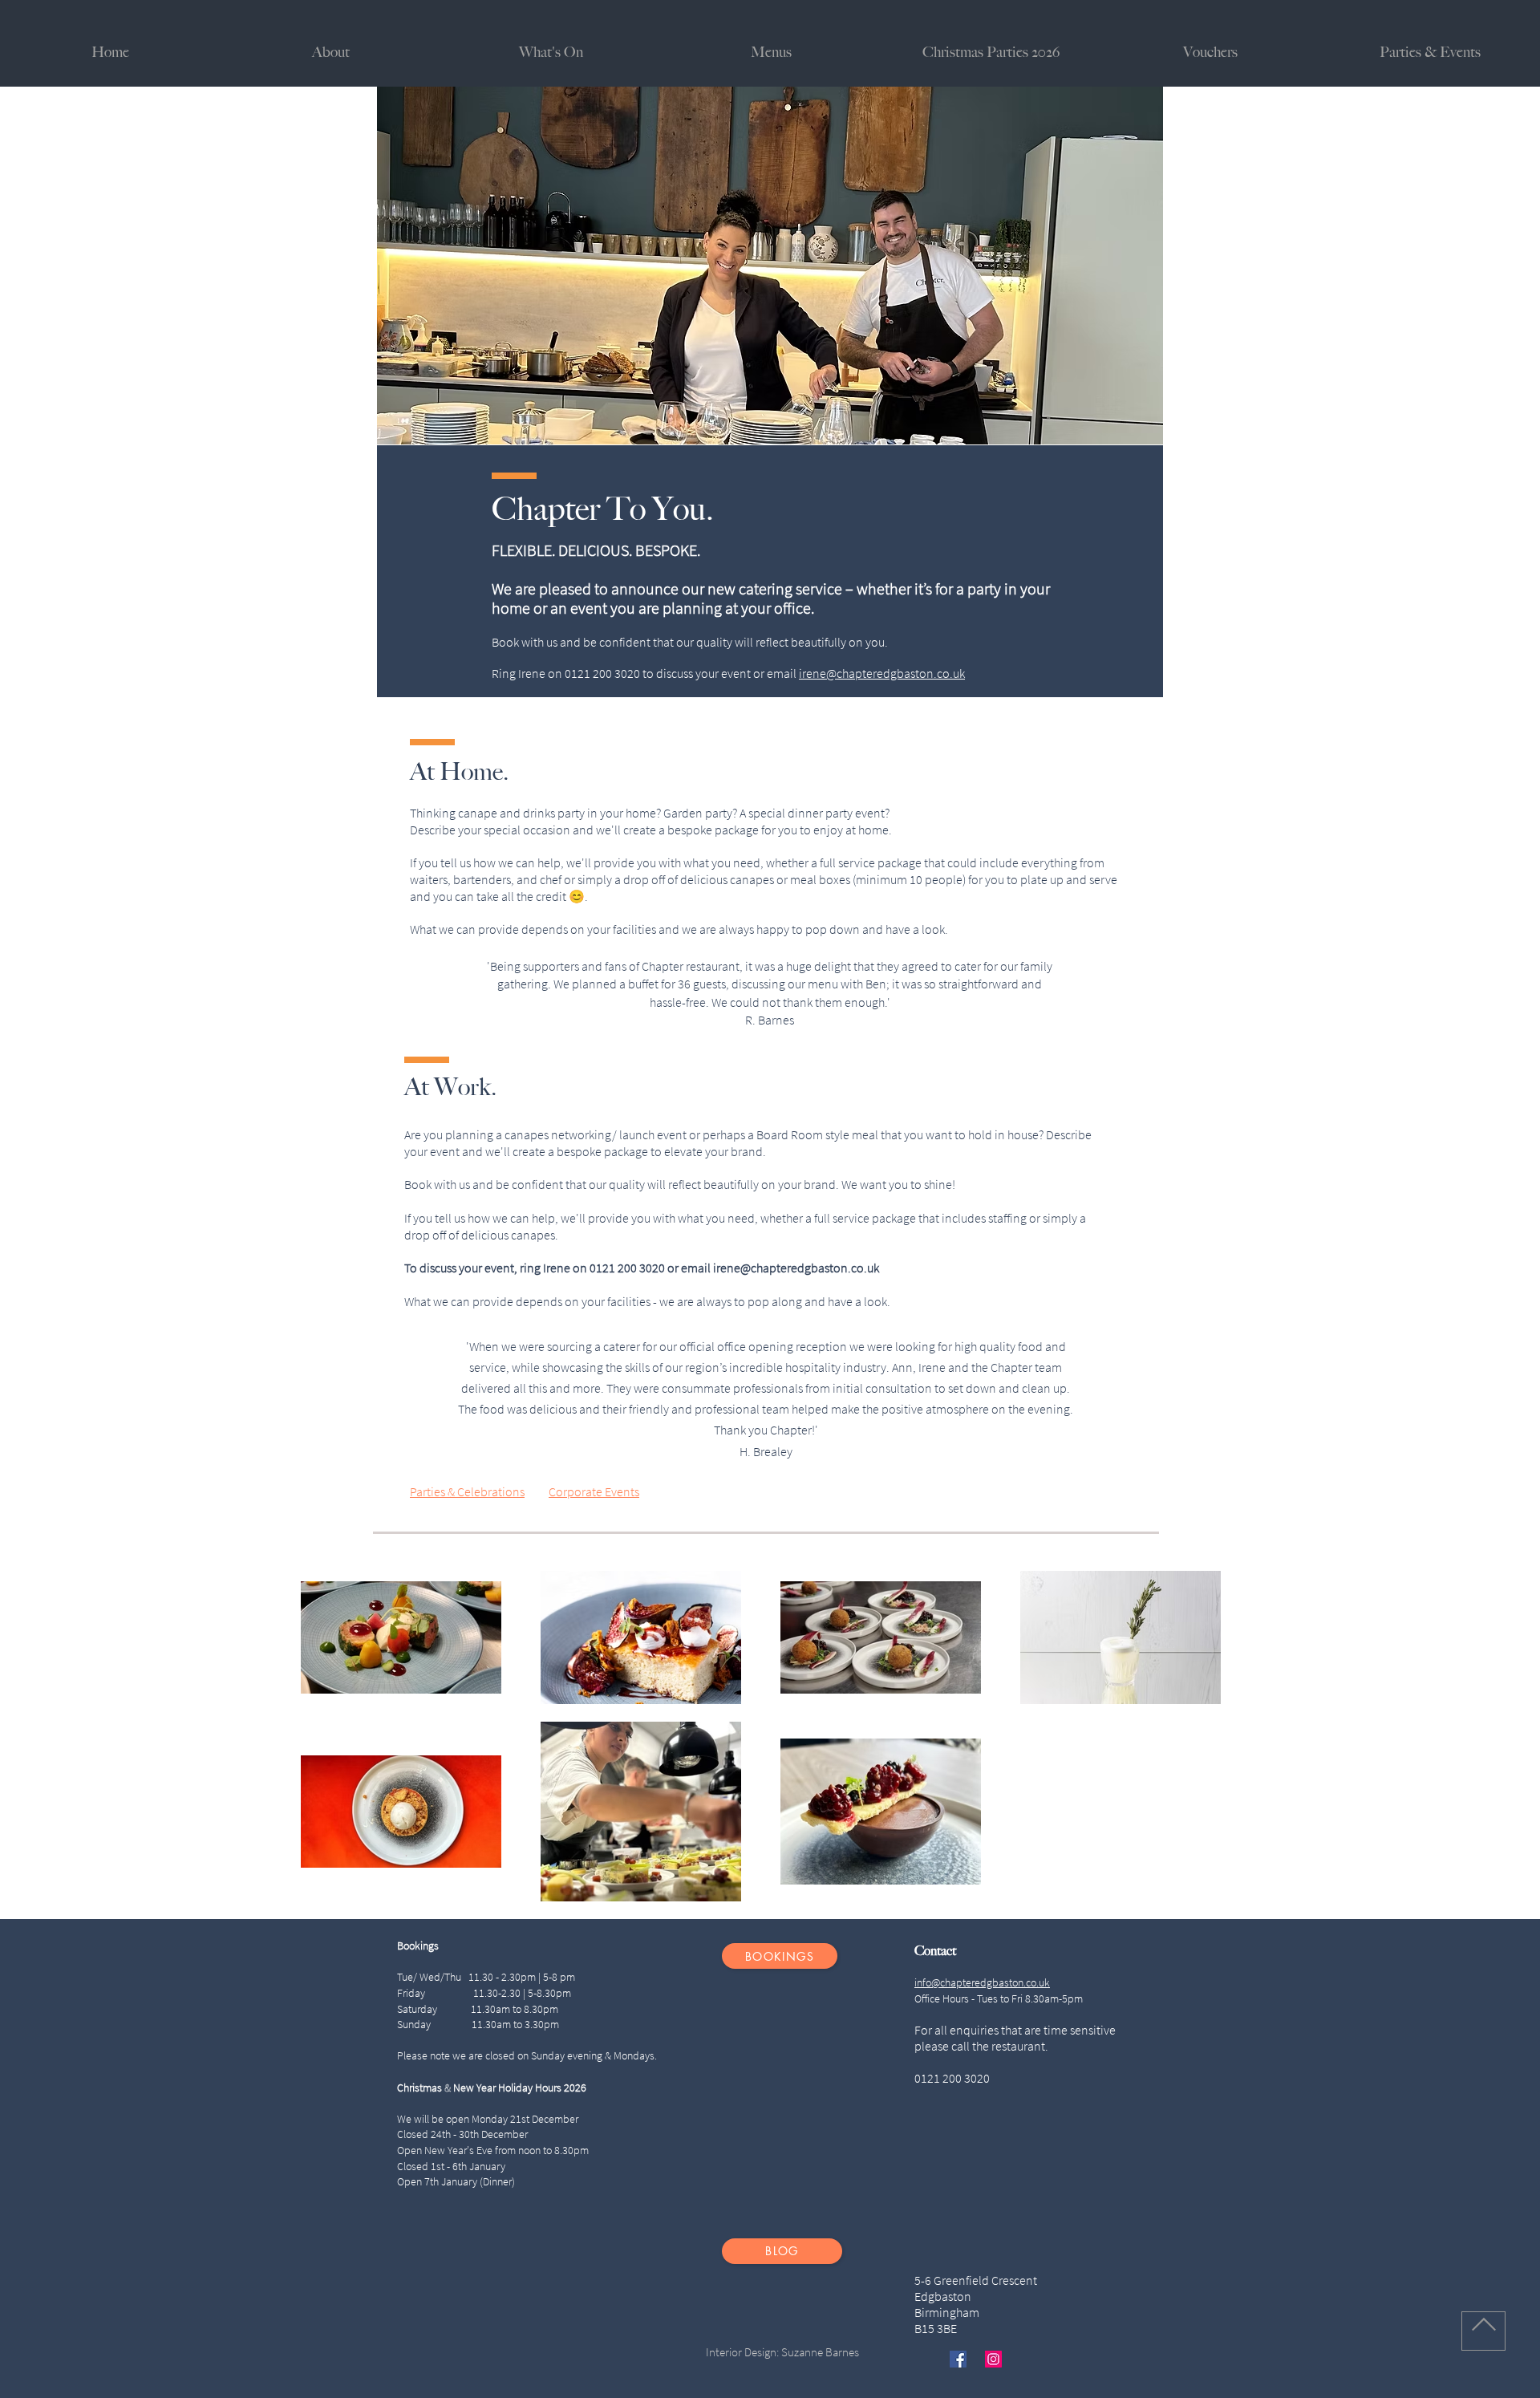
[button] (1430, 53)
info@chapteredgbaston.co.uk (982, 1982)
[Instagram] (993, 2359)
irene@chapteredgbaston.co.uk (882, 673)
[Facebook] (958, 2359)
